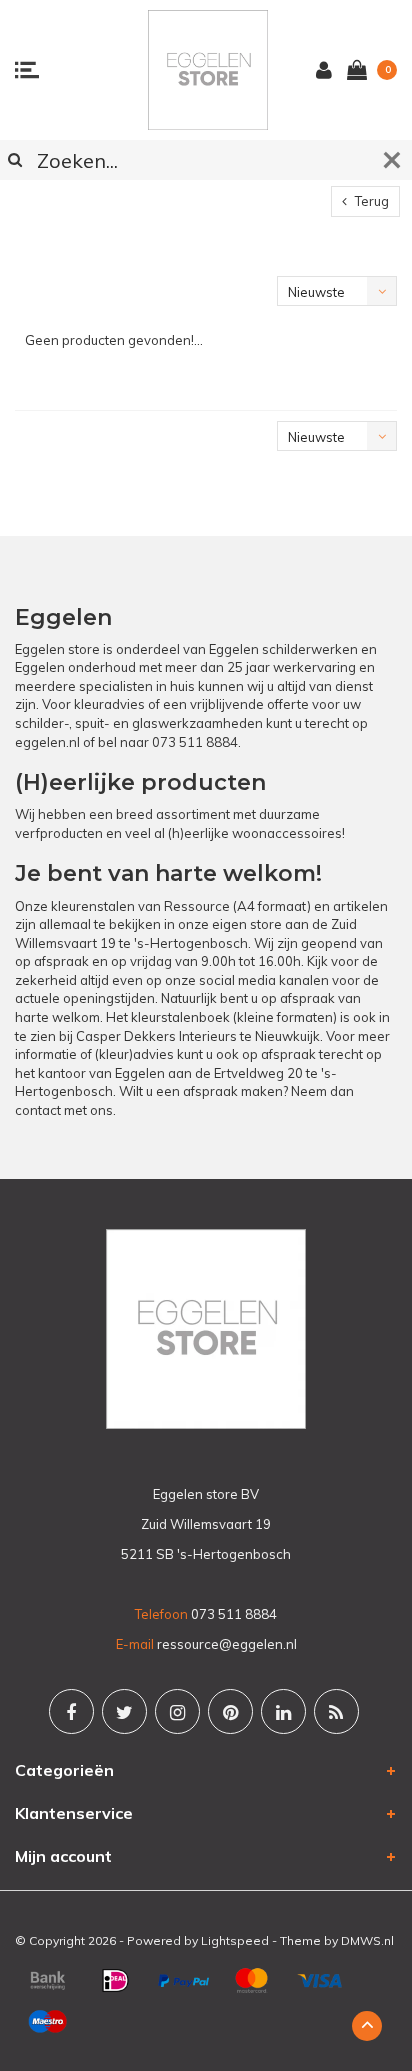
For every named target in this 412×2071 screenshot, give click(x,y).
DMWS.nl (367, 1940)
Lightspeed (235, 1940)
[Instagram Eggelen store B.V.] (177, 1711)
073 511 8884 (195, 742)
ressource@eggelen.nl (227, 1644)
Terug (370, 201)
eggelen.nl (47, 742)
